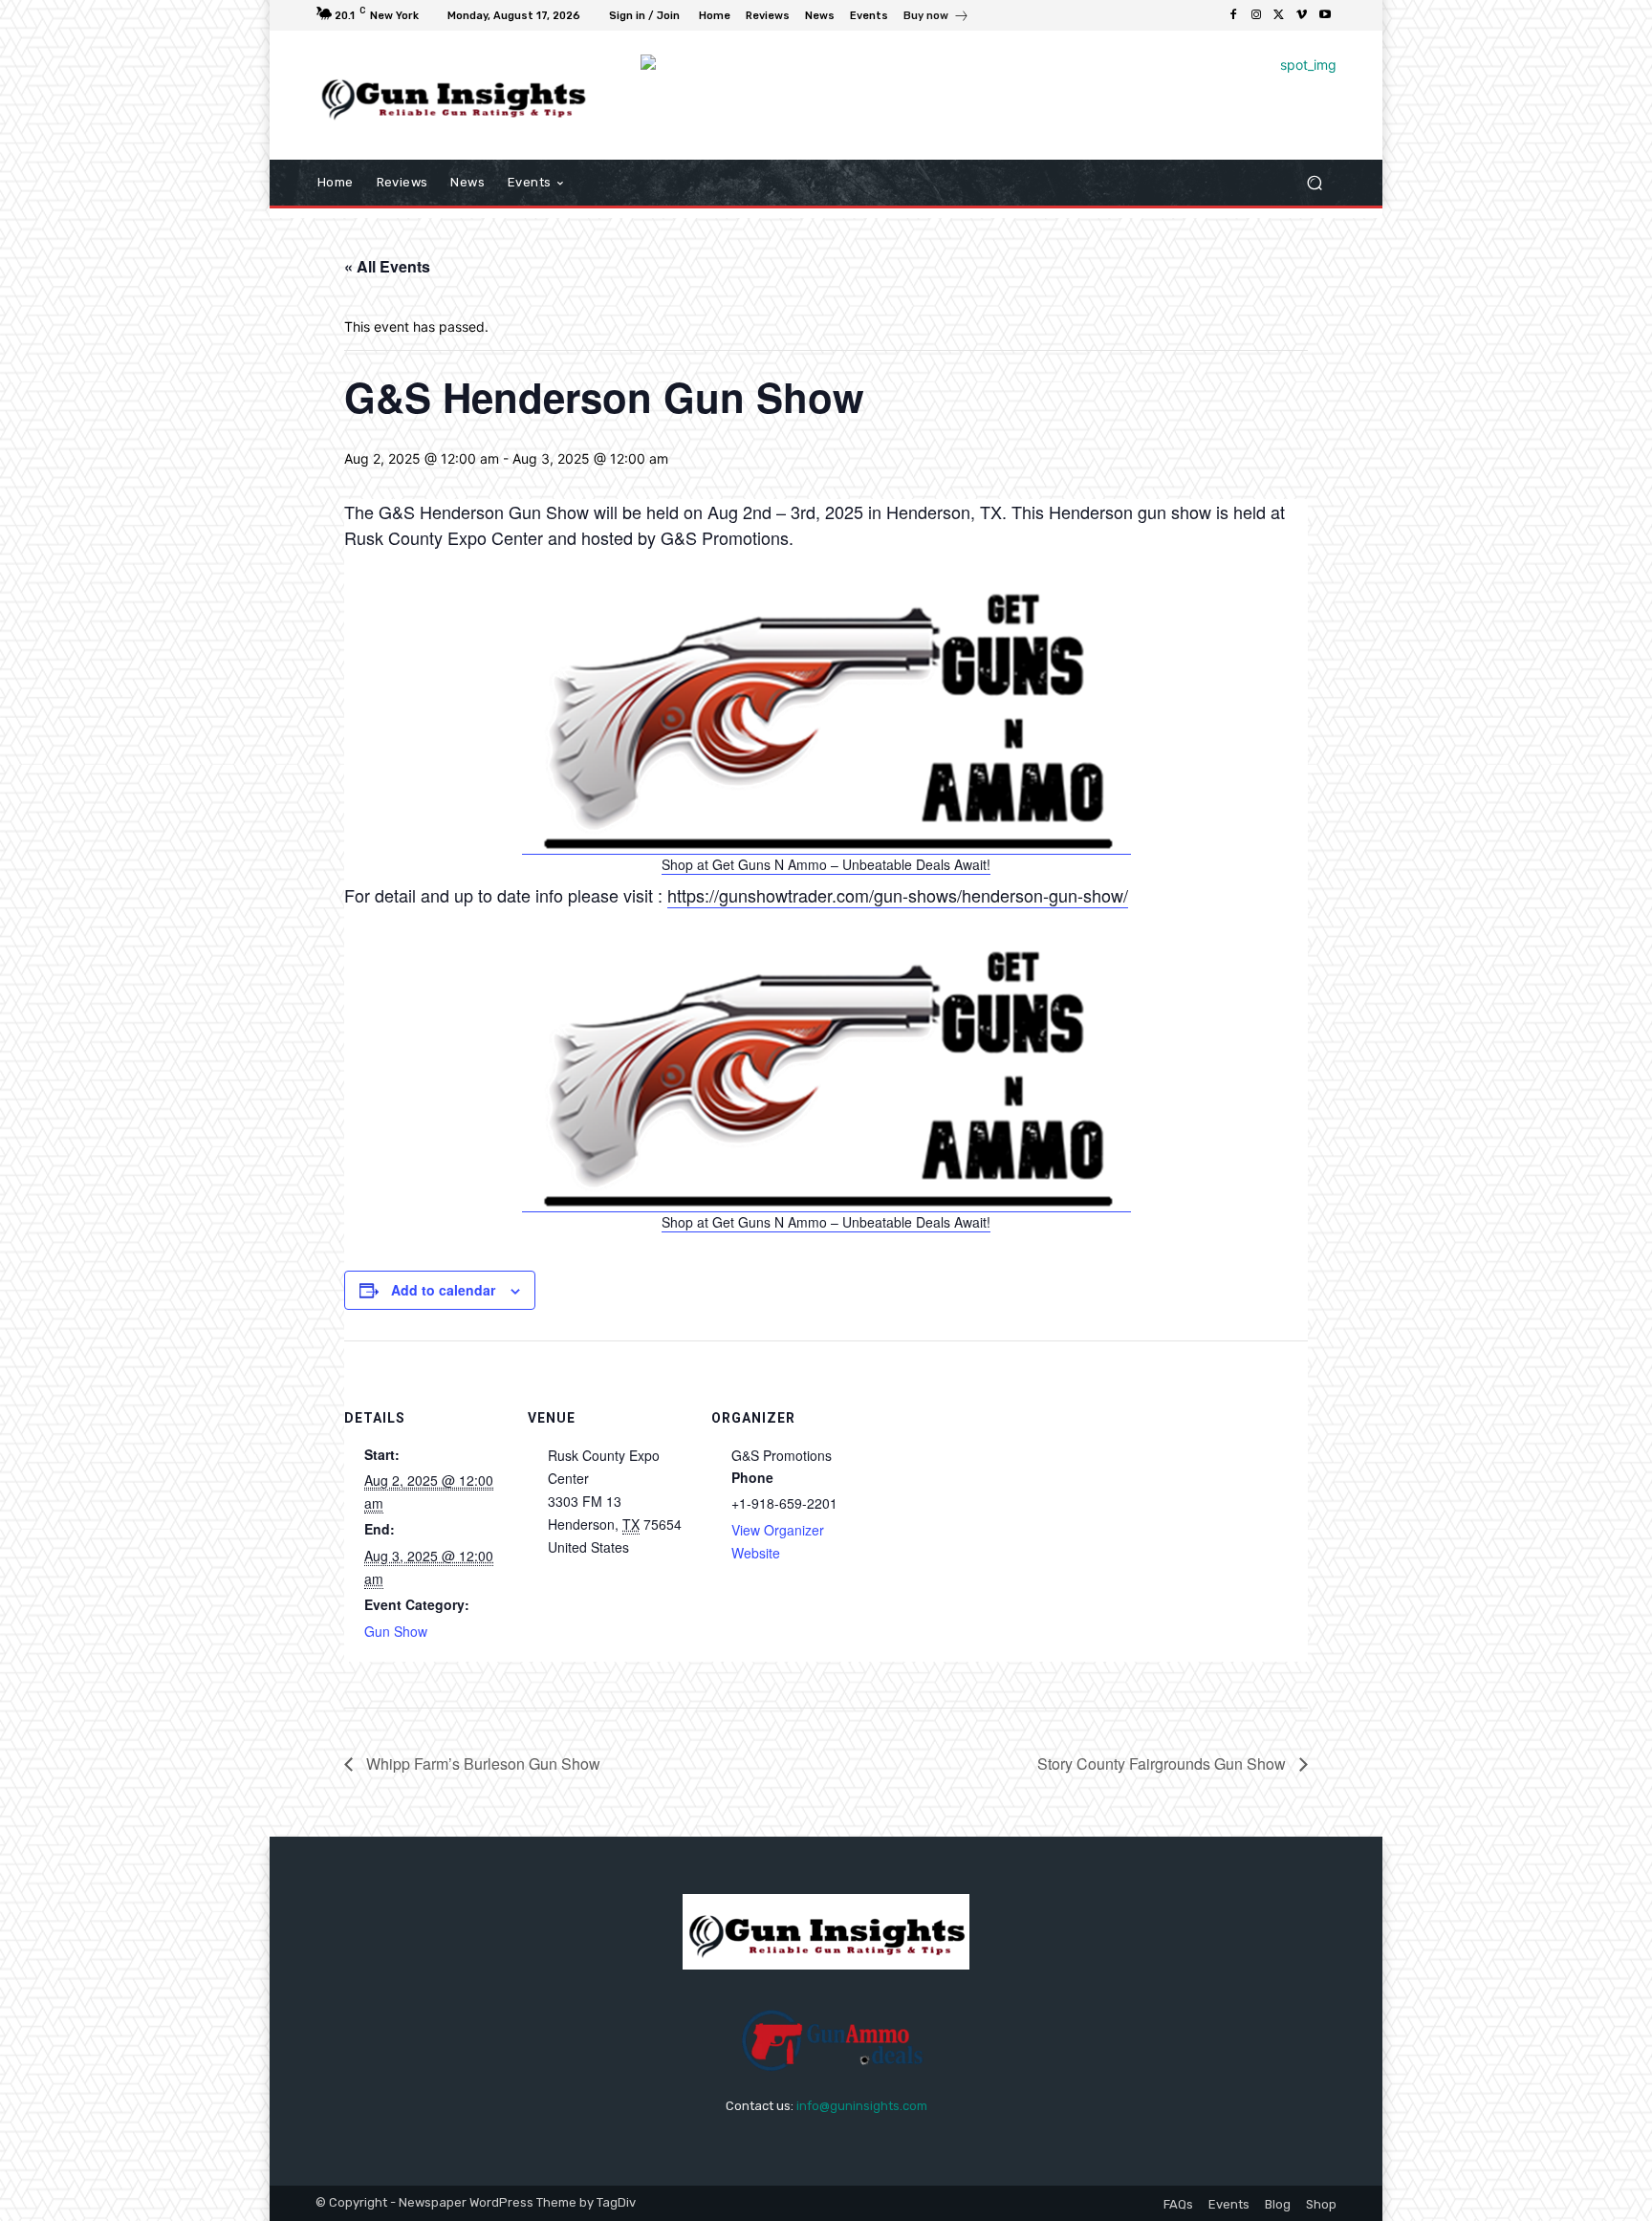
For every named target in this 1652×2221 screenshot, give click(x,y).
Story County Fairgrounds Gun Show (1163, 1764)
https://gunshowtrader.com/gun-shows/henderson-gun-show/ (898, 895)
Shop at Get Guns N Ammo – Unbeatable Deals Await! (826, 864)
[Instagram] (1256, 15)
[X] (1279, 15)
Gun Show (396, 1631)
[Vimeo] (1302, 15)
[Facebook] (1233, 15)
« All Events (387, 266)
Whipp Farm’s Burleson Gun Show (481, 1764)
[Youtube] (1325, 15)
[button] (1314, 183)
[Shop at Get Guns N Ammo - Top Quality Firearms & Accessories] (826, 845)
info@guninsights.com (862, 2106)
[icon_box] (936, 18)
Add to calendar (443, 1290)
